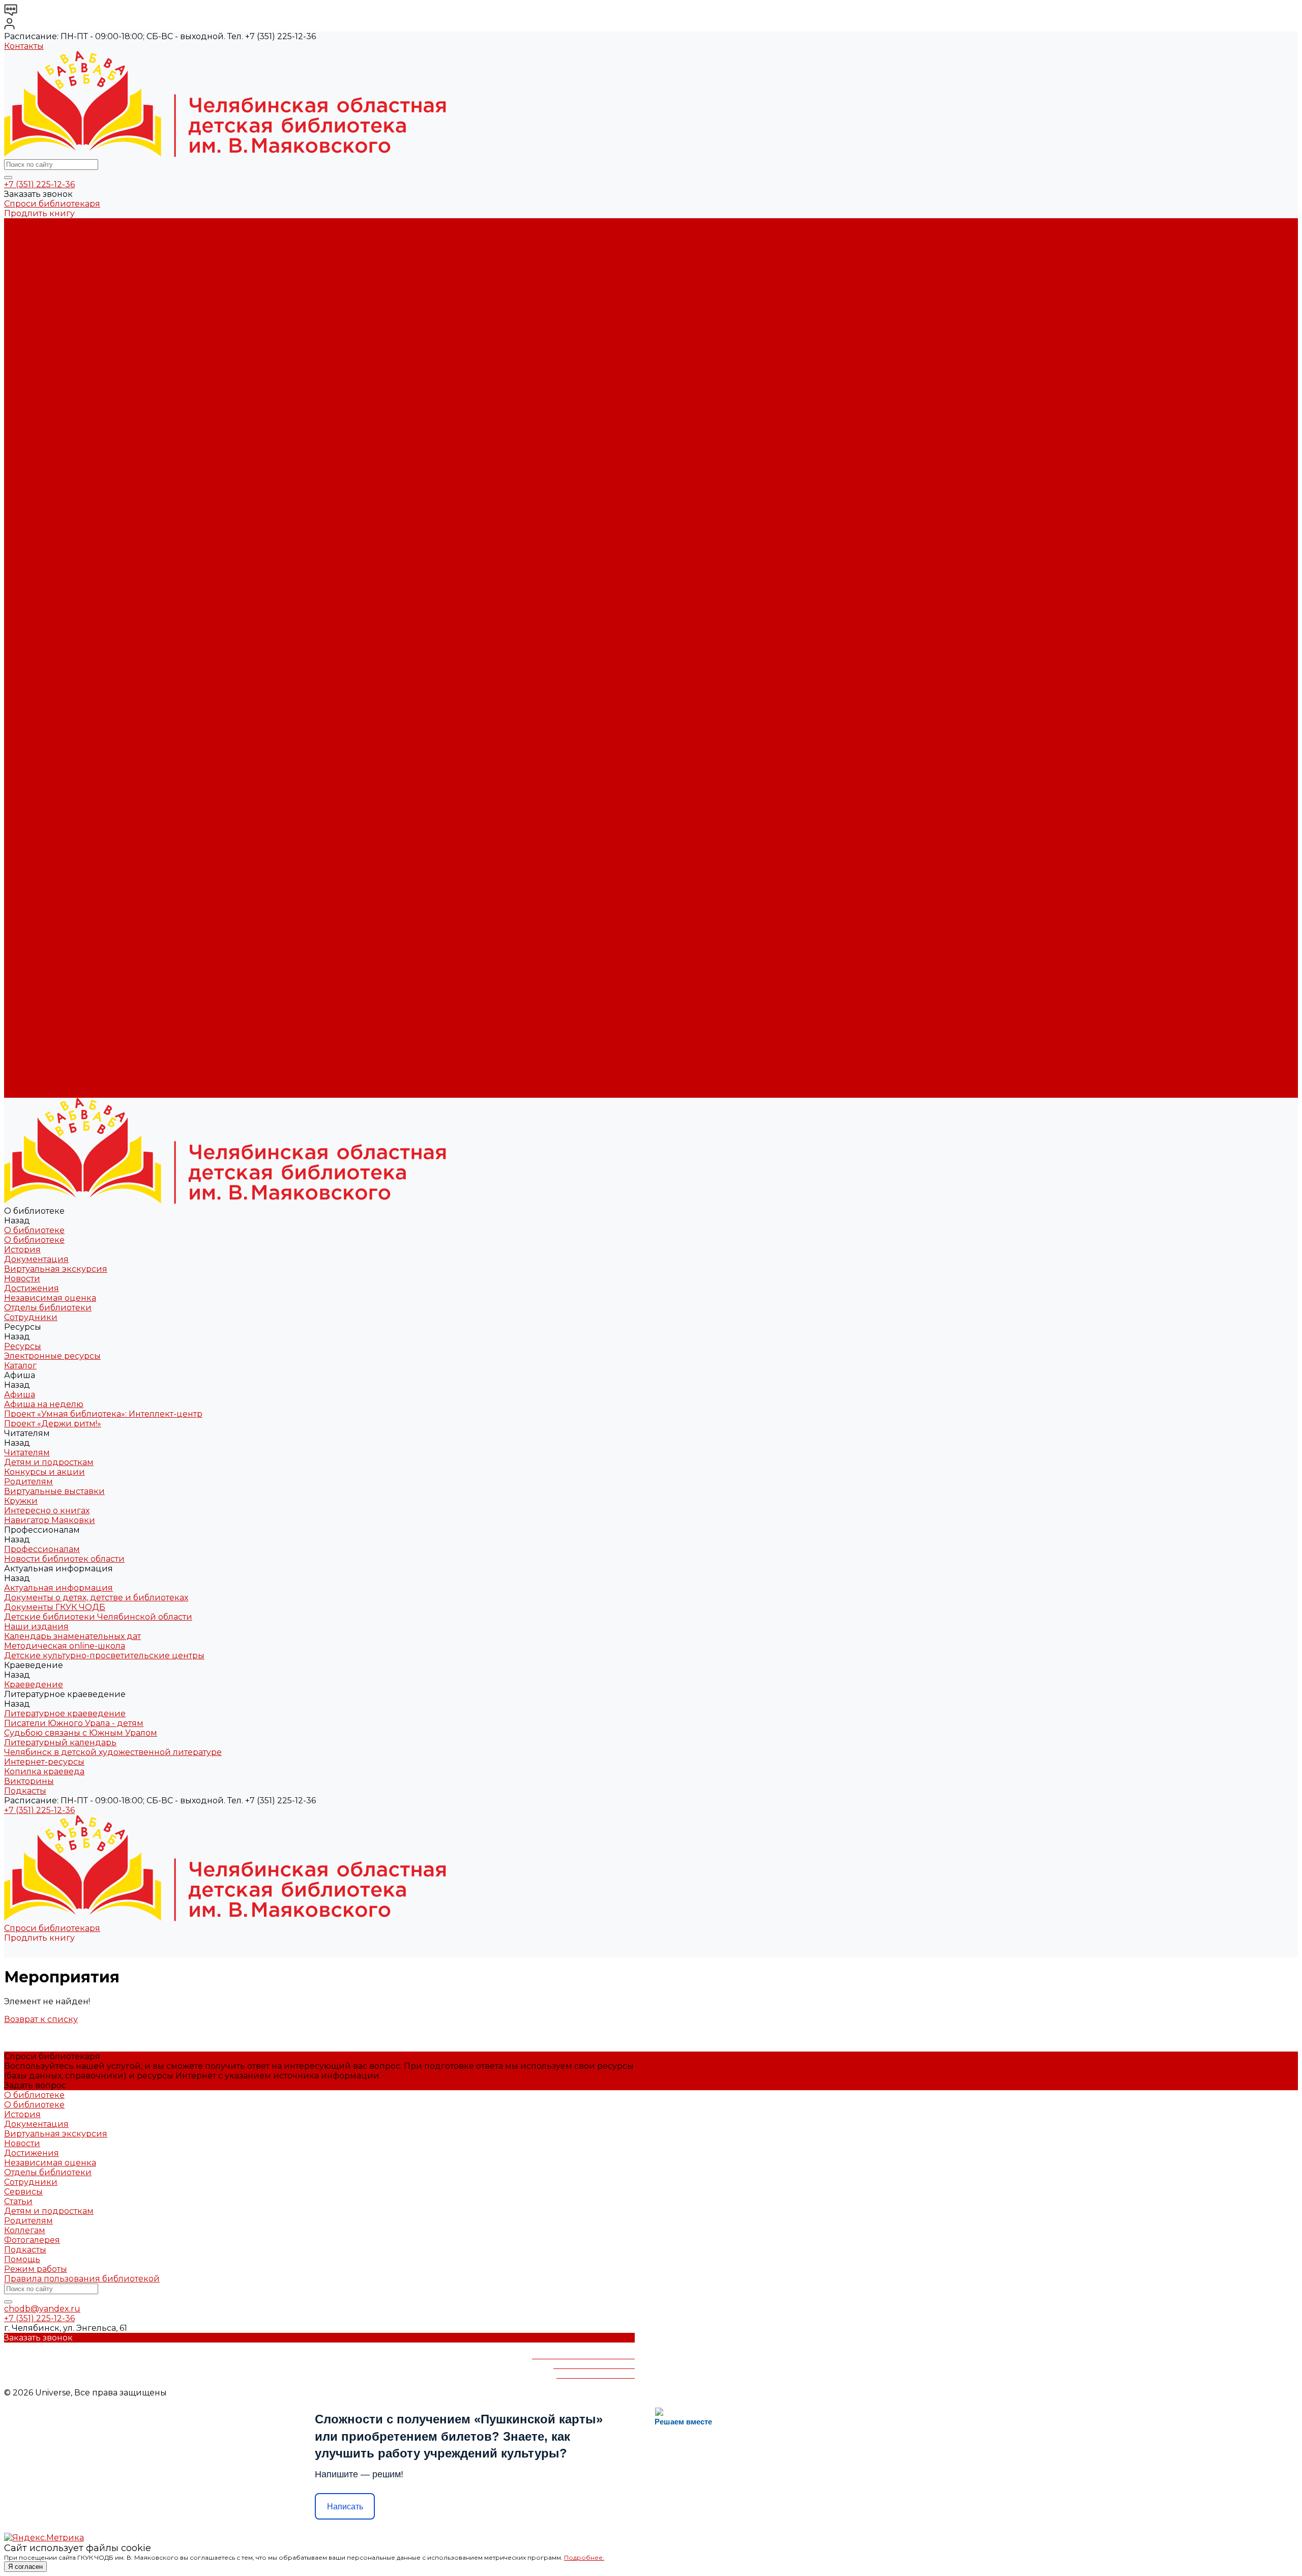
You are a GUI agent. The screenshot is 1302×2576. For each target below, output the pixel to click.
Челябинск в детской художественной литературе (113, 610)
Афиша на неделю (44, 358)
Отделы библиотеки (48, 300)
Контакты (24, 46)
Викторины (29, 639)
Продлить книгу (39, 213)
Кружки (21, 436)
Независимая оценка (50, 291)
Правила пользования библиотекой (82, 2279)
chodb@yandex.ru (42, 2309)
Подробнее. (584, 2557)
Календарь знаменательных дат (72, 532)
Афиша (20, 793)
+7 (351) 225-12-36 (39, 184)
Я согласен (25, 2567)
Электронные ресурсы (52, 329)
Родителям (28, 416)
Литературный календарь (60, 600)
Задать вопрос (35, 2085)
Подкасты (25, 1093)
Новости (22, 271)
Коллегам (25, 2230)
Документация (36, 252)
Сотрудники (31, 310)
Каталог (20, 339)
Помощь (22, 2259)
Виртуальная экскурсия (56, 262)
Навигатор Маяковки (50, 455)
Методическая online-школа (65, 542)
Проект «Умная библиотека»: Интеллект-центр (103, 368)
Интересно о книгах (47, 445)
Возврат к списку (41, 2019)
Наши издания (36, 523)
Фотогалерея (32, 2240)
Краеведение (34, 1006)
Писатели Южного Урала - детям (74, 581)
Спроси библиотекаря (52, 204)
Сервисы (23, 2192)
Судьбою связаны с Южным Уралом (81, 590)
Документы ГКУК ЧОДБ (55, 503)
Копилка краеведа (44, 629)
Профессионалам (42, 909)
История (22, 242)
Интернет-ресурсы (44, 619)
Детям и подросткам (49, 397)
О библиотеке (34, 233)
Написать (345, 2507)
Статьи (18, 2201)
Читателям (27, 832)
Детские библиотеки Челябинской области (98, 513)
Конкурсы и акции (45, 407)
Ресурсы (23, 764)
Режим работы (36, 2269)
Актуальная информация (58, 484)
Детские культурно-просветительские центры (104, 552)
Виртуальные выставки (54, 426)
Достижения (32, 281)
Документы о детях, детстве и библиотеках (96, 494)
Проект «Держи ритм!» (53, 378)
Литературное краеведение (65, 571)
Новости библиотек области (64, 474)
